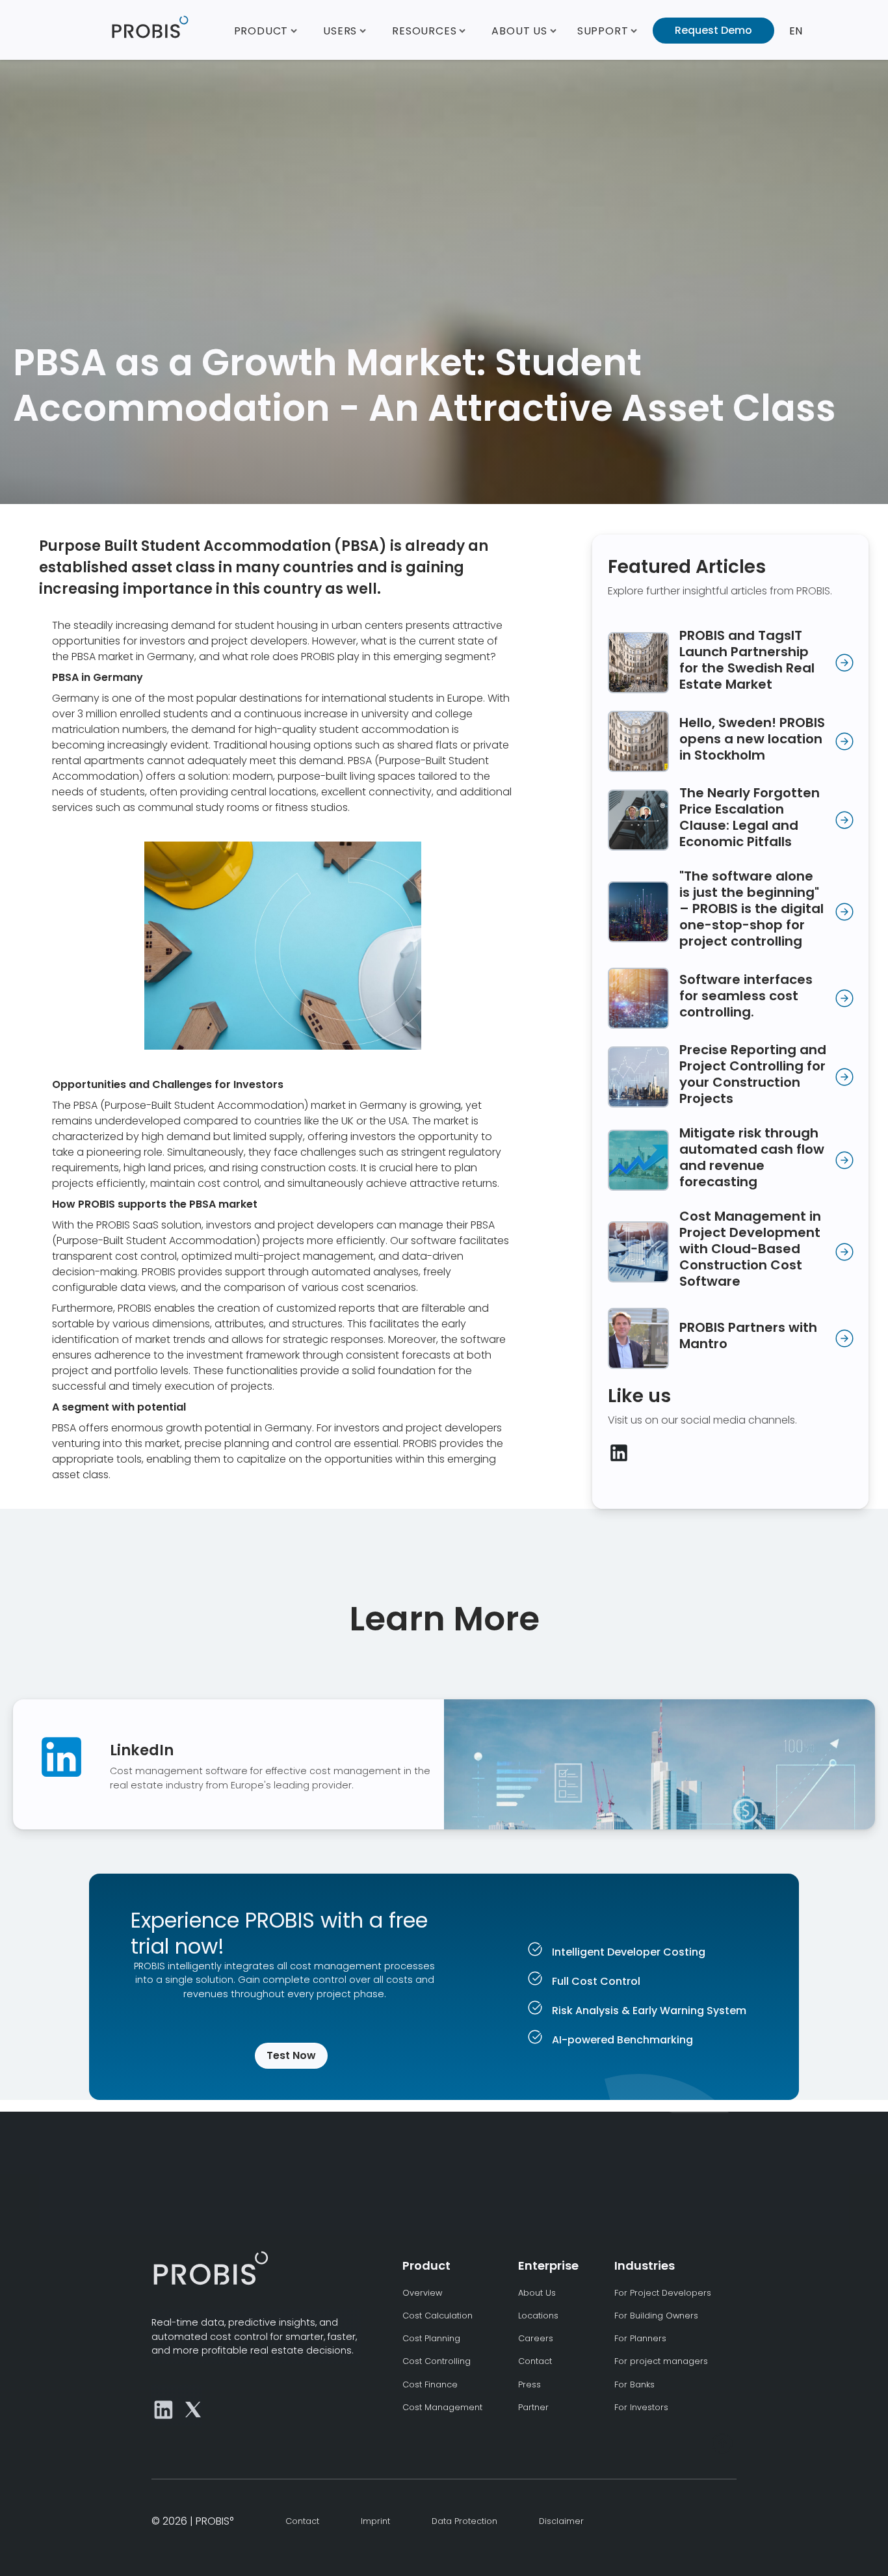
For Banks (634, 2384)
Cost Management (442, 2407)
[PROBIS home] (210, 2268)
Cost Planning (431, 2338)
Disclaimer (561, 2521)
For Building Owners (656, 2316)
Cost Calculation (437, 2316)
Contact (535, 2361)
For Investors (641, 2407)
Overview (422, 2293)
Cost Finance (430, 2384)
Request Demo (713, 30)
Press (529, 2384)
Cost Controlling (437, 2361)
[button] (266, 30)
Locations (538, 2316)
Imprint (375, 2521)
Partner (533, 2407)
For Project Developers (663, 2293)
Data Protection (464, 2521)
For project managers (661, 2361)
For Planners (640, 2338)
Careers (536, 2338)
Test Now (291, 2055)
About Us (537, 2293)
